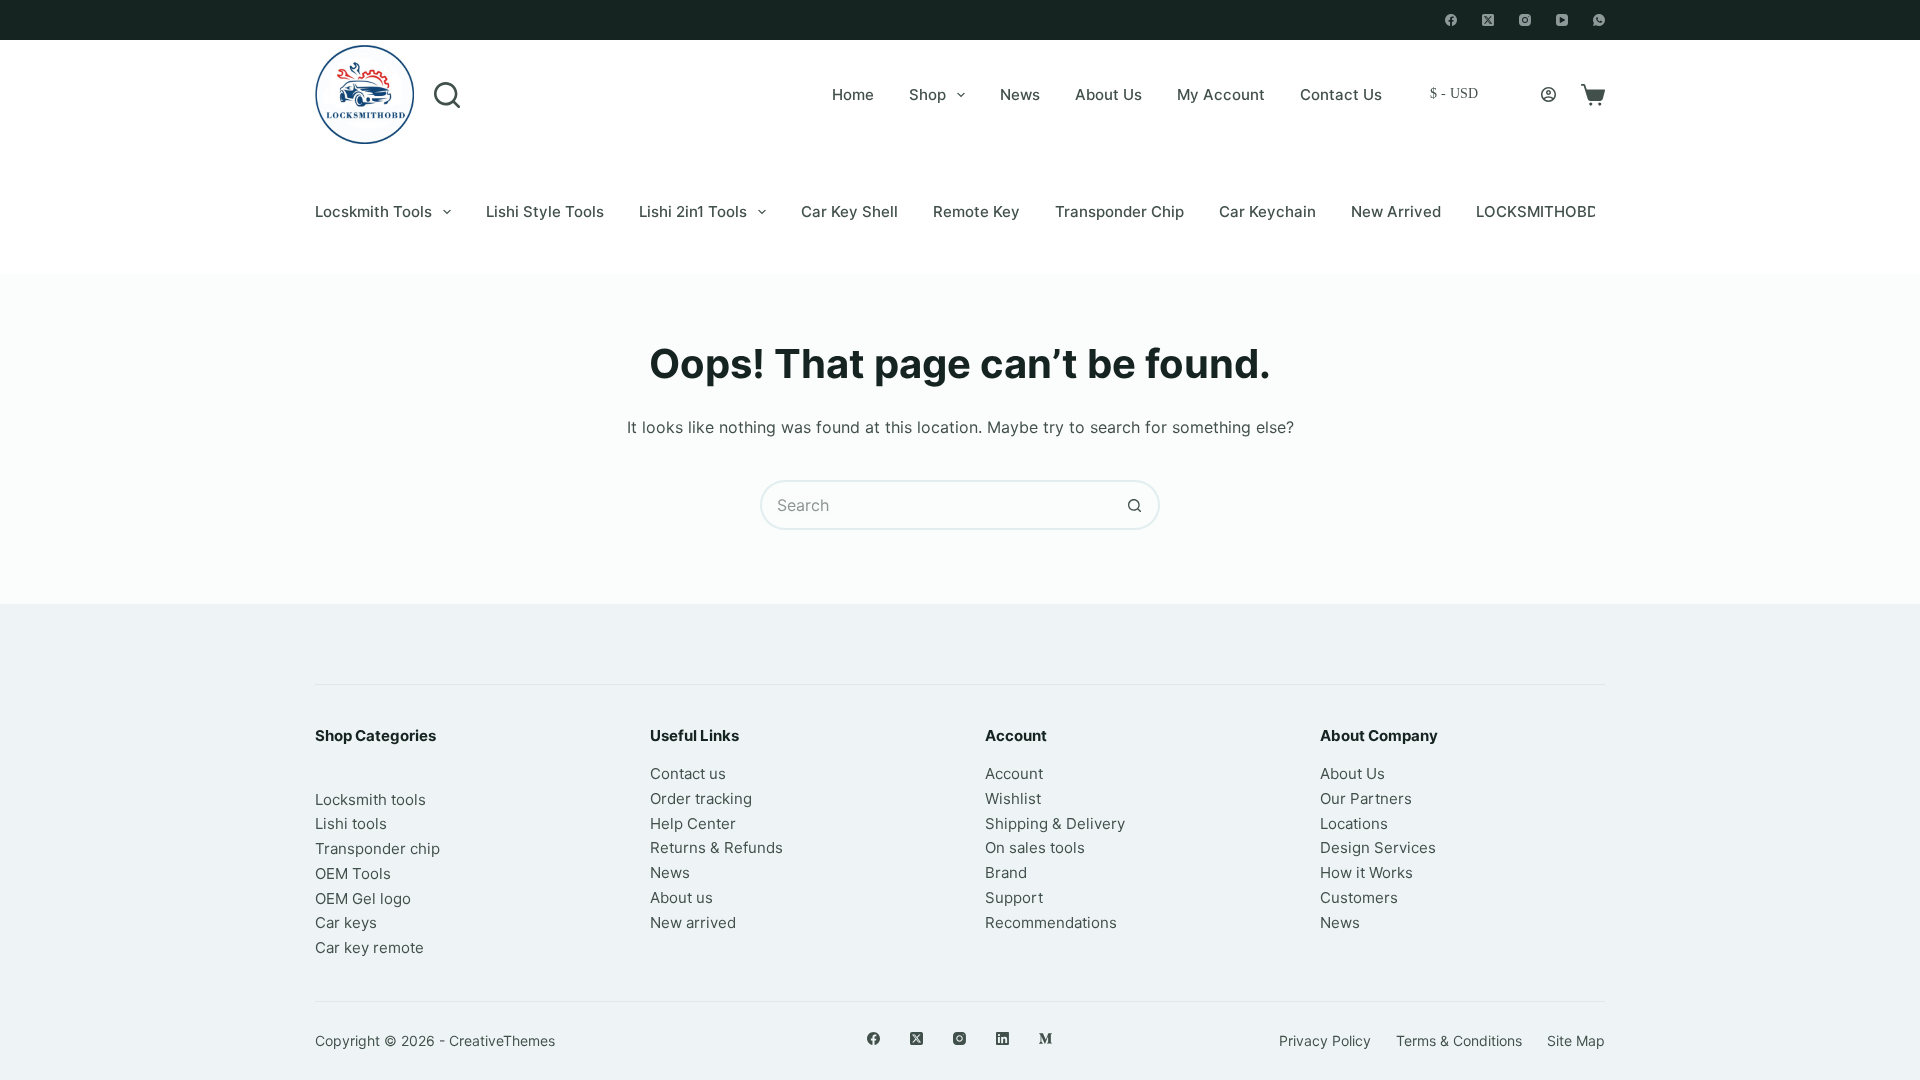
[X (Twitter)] (1488, 20)
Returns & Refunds (716, 847)
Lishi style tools (545, 211)
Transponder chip (1119, 211)
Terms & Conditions (1459, 1040)
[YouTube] (1562, 20)
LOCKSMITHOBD (1537, 211)
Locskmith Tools (373, 211)
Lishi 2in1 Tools (693, 211)
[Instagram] (1525, 20)
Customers (1359, 897)
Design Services (1378, 847)
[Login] (1548, 94)
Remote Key (976, 211)
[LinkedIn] (1002, 1038)
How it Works (1366, 872)
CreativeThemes (502, 1040)
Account (1014, 773)
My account (1221, 94)
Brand (1006, 872)
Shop (927, 94)
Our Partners (1366, 798)
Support (1014, 897)
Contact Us (1341, 94)
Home (853, 94)
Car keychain (1267, 211)
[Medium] (1045, 1038)
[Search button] (1135, 505)
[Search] (447, 95)
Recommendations (1051, 922)
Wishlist (1013, 798)
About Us (1108, 94)
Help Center (693, 823)
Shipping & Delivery (1055, 823)
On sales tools (1035, 847)
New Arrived (1396, 211)
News (1020, 94)
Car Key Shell (849, 211)
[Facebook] (1451, 20)
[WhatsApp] (1599, 20)
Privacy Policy (1325, 1040)
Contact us (688, 773)
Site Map (1576, 1040)
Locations (1354, 823)
